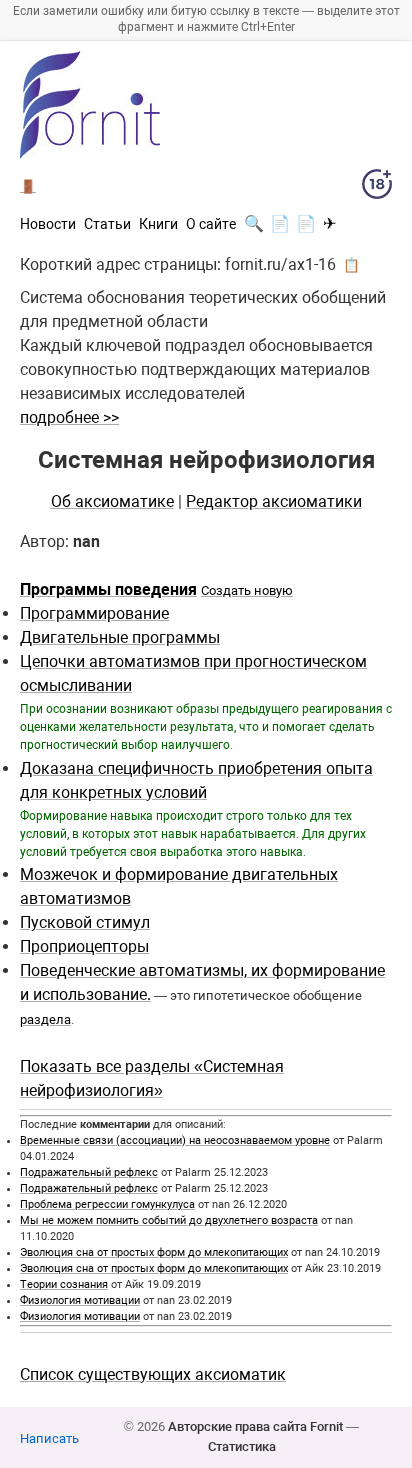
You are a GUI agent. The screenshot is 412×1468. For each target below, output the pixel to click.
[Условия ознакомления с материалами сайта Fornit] (377, 188)
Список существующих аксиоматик (153, 1374)
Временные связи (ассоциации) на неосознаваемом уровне (175, 1140)
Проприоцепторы (84, 946)
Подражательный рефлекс (89, 1172)
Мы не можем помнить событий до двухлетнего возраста (169, 1220)
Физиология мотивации (80, 1300)
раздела (45, 1019)
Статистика (242, 1446)
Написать (49, 1438)
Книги (158, 224)
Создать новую (247, 590)
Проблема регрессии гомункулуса (107, 1204)
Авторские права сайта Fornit (255, 1426)
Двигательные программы (120, 637)
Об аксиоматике (112, 501)
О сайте (211, 224)
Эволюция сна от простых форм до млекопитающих (154, 1252)
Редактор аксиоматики (274, 501)
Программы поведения (108, 589)
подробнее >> (69, 417)
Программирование (94, 613)
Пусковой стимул (85, 922)
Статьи (107, 224)
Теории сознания (64, 1284)
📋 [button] (351, 265)
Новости (48, 224)
